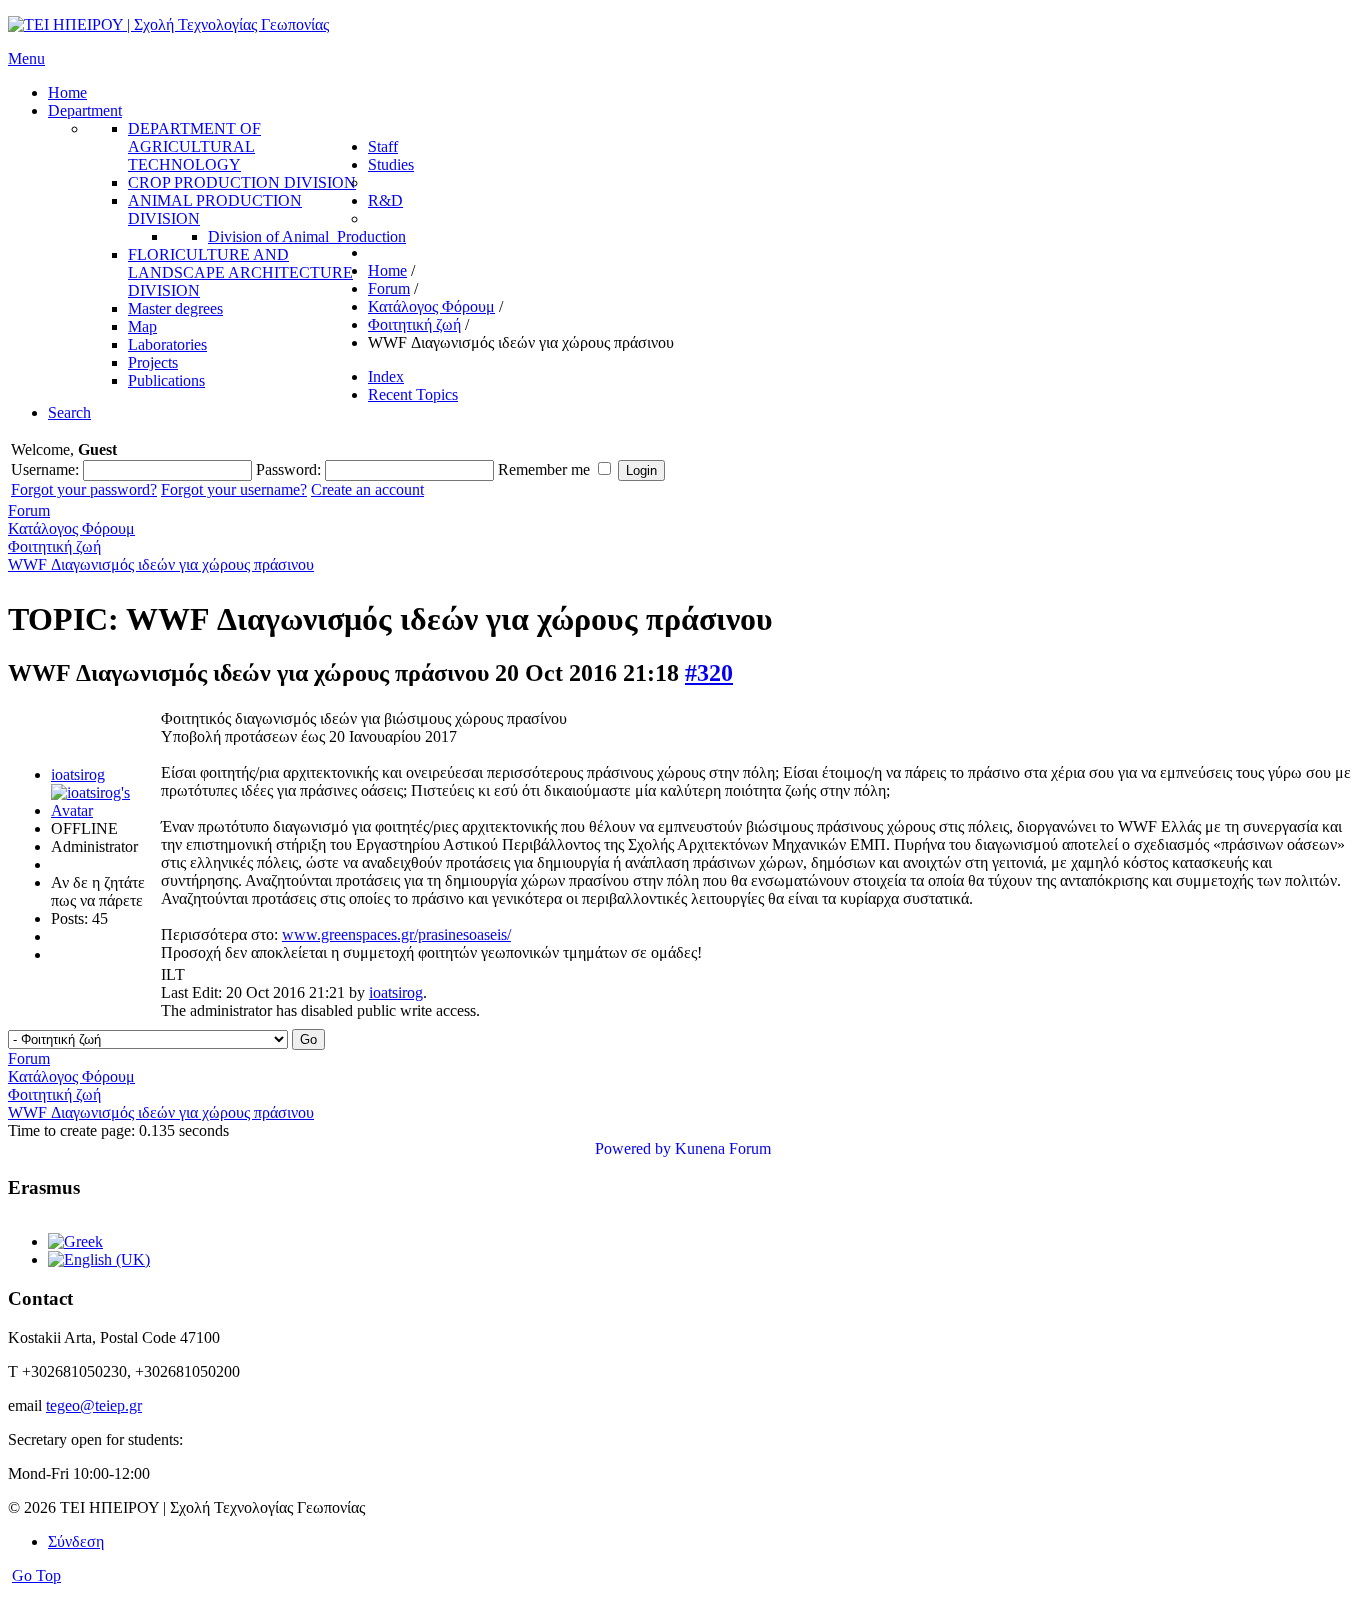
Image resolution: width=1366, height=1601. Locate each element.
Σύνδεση (76, 1541)
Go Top (36, 1575)
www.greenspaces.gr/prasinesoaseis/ (396, 934)
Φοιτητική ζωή (54, 546)
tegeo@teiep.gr (94, 1405)
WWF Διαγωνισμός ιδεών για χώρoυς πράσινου (161, 564)
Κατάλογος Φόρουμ (71, 528)
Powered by (633, 1148)
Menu (26, 58)
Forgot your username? (234, 489)
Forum (29, 510)
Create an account (367, 489)
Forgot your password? (84, 489)
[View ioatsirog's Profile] (104, 810)
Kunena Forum (723, 1148)
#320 (709, 673)
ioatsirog (78, 774)
